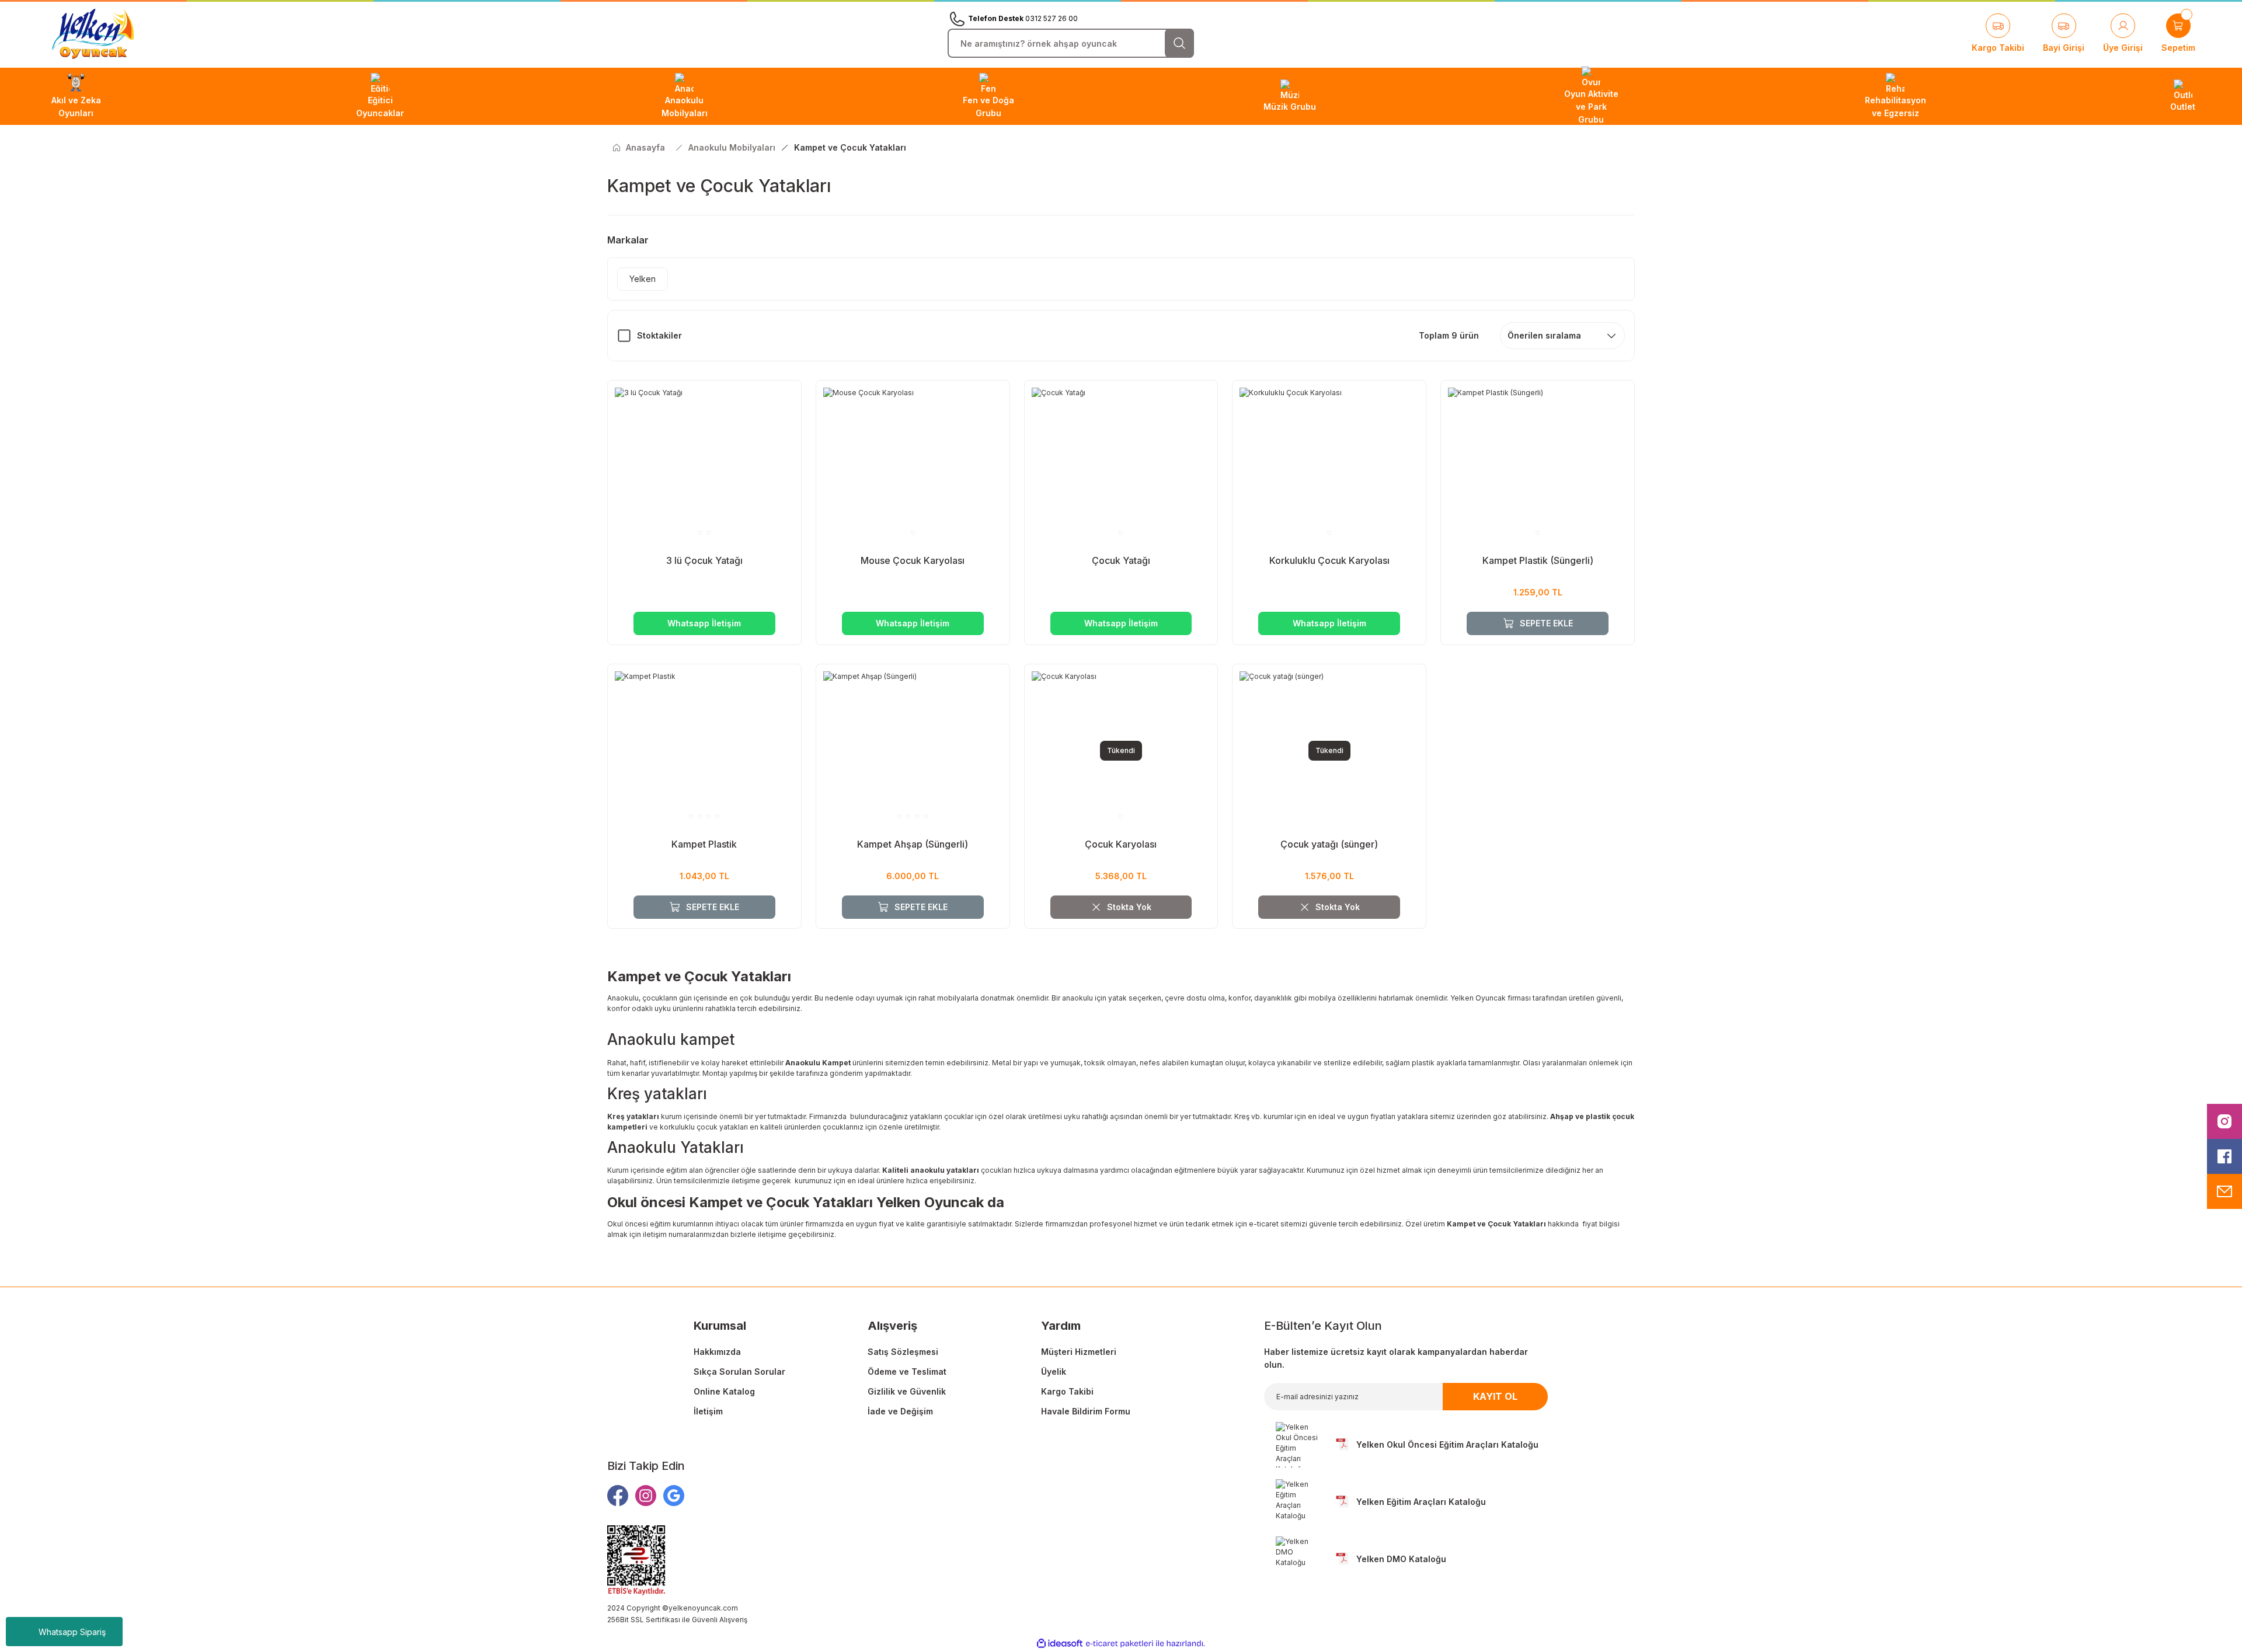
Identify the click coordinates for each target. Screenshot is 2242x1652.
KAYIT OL (1495, 1396)
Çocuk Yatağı (1121, 560)
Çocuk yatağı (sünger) (1329, 844)
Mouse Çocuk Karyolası (913, 560)
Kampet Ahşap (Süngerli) (913, 844)
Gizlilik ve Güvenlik (907, 1391)
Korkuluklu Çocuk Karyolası (1329, 560)
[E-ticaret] (1120, 1644)
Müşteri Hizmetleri (1079, 1352)
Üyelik (1054, 1372)
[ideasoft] (1060, 1644)
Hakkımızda (717, 1352)
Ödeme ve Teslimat (907, 1372)
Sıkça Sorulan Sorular (739, 1372)
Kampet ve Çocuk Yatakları (850, 147)
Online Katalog (724, 1391)
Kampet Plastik (704, 844)
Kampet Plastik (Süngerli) (1538, 560)
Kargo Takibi (1067, 1391)
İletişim (708, 1411)
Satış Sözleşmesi (903, 1352)
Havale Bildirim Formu (1086, 1411)
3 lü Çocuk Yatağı (704, 560)
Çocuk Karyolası (1121, 844)
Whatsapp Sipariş (72, 1632)
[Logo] (93, 34)
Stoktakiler (659, 335)
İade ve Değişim (900, 1411)
